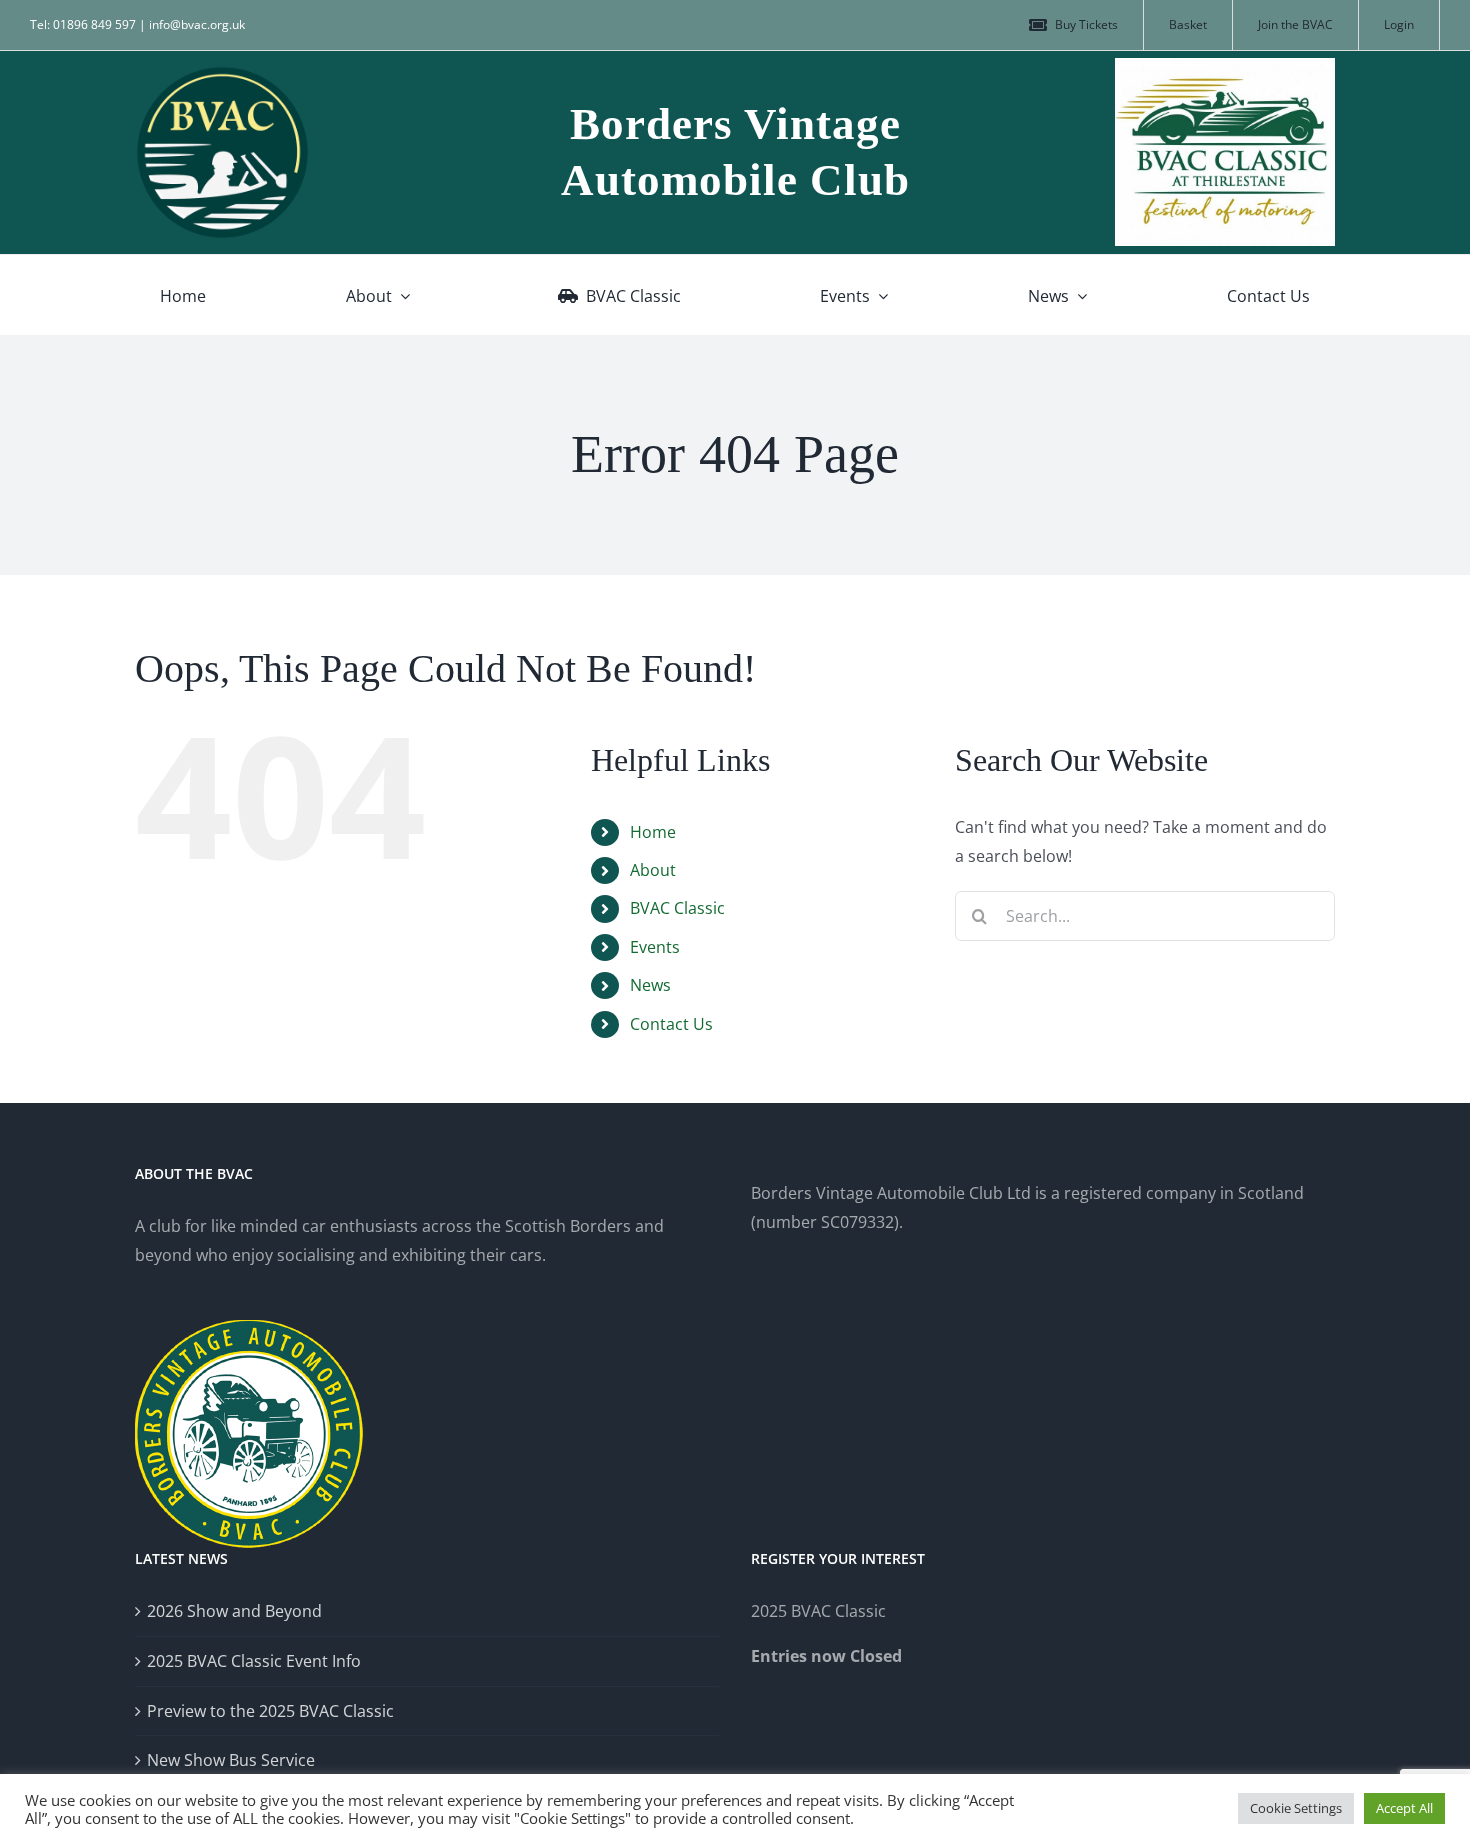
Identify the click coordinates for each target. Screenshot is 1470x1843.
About (653, 870)
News (650, 985)
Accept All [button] (1404, 1808)
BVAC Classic (677, 908)
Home (653, 832)
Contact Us (671, 1024)
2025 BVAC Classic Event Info (254, 1661)
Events (655, 947)
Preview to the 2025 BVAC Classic (270, 1711)
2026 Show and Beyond (234, 1611)
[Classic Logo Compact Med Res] (1225, 66)
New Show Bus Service (231, 1760)
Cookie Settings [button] (1296, 1808)
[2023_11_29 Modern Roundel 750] (222, 73)
